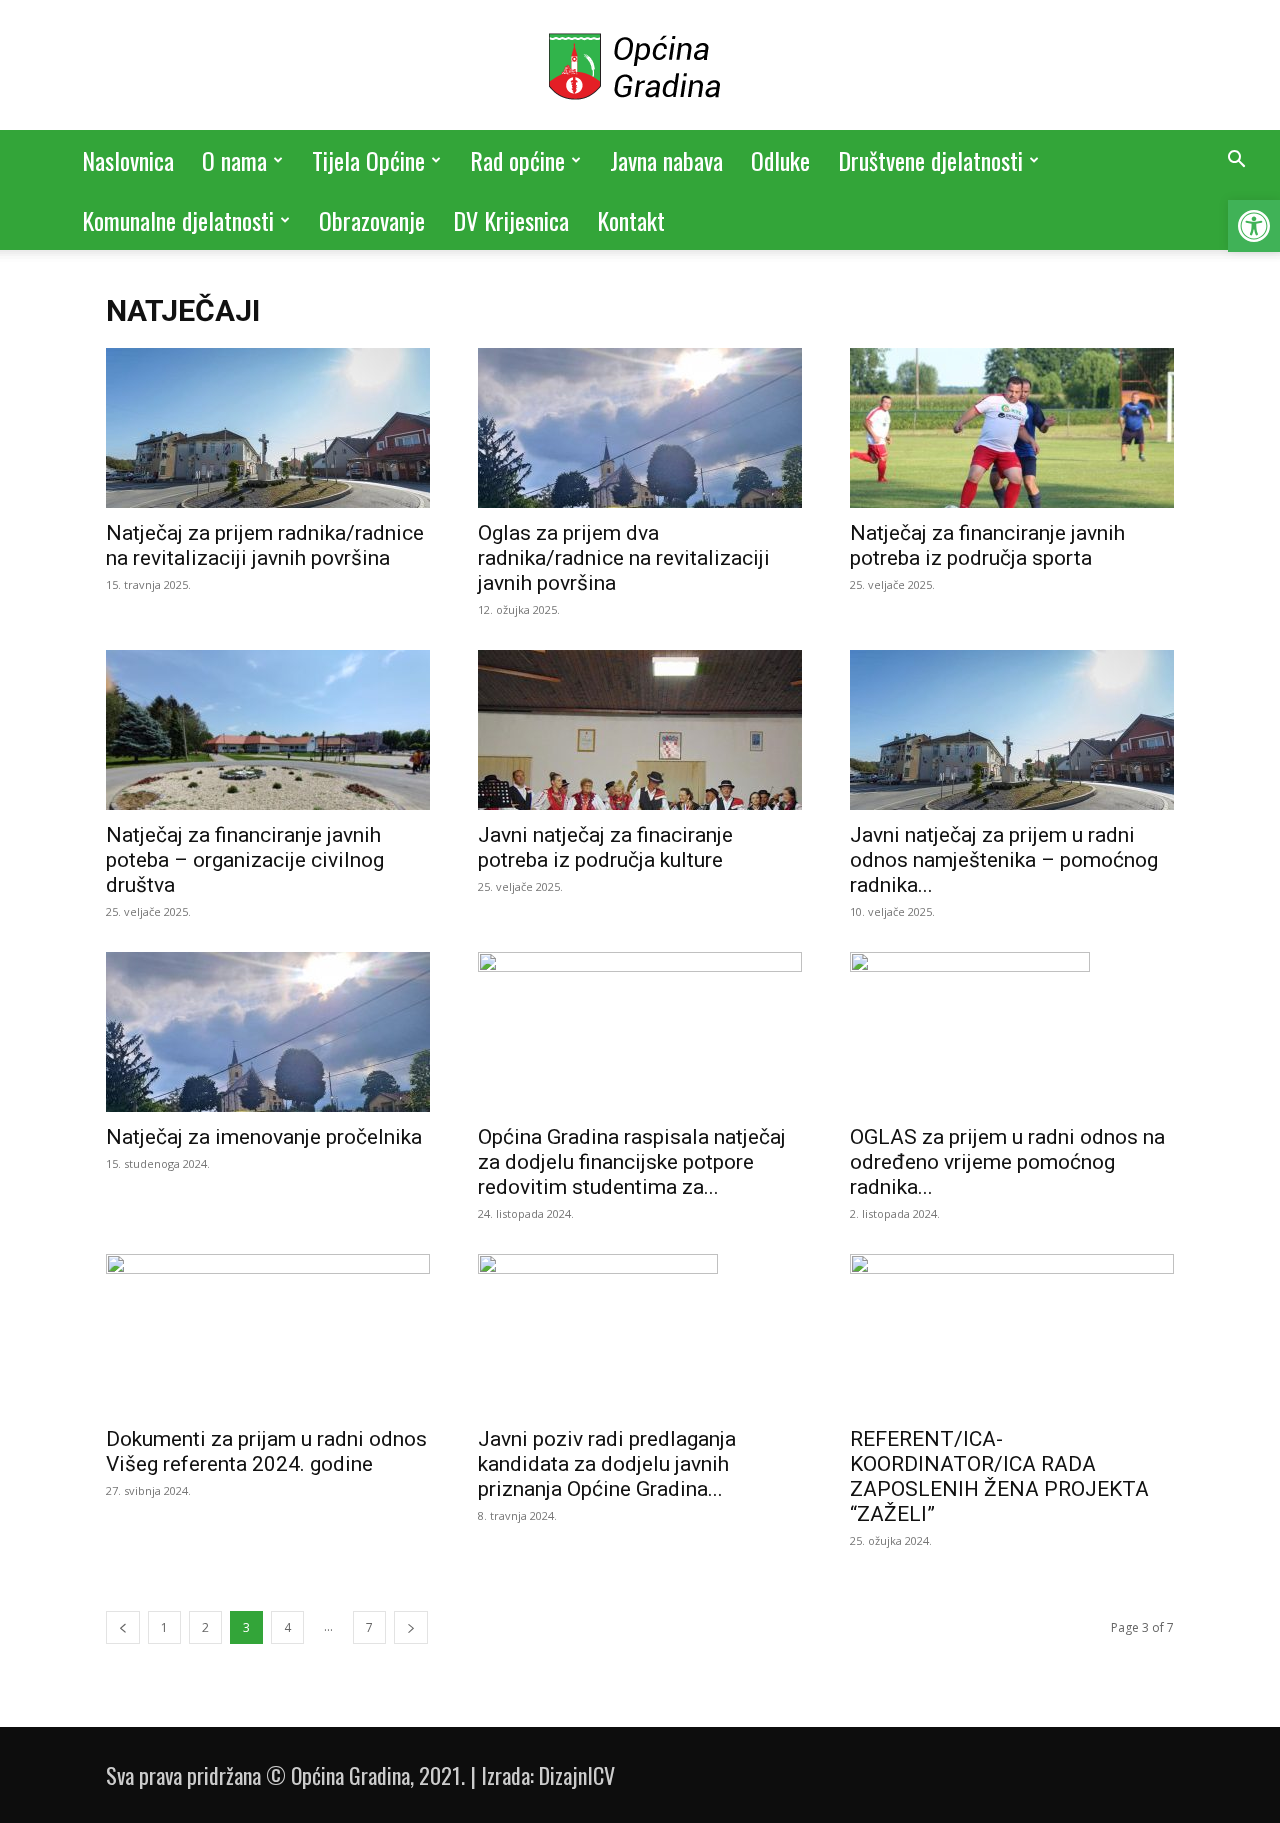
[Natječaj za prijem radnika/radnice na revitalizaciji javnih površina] (268, 428)
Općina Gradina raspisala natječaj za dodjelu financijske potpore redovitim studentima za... (632, 1162)
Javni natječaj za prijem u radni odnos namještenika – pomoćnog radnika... (1004, 860)
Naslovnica (128, 160)
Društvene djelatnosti (930, 160)
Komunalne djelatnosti (178, 220)
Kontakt (631, 220)
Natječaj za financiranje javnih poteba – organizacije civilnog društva (245, 860)
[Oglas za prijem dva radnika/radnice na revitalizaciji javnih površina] (640, 428)
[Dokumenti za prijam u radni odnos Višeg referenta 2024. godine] (268, 1334)
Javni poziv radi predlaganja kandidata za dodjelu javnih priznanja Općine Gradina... (607, 1464)
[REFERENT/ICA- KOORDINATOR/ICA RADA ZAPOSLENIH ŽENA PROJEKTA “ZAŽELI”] (1012, 1334)
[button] (1254, 226)
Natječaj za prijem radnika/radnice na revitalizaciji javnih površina (265, 545)
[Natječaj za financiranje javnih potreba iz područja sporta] (1012, 428)
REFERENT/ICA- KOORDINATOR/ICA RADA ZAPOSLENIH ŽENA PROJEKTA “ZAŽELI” (999, 1476)
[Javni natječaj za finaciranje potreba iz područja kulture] (640, 730)
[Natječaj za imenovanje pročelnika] (268, 1032)
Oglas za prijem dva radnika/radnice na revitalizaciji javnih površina (624, 558)
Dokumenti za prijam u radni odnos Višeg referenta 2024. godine (266, 1451)
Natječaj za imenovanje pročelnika (264, 1137)
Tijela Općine (368, 160)
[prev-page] (123, 1627)
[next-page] (411, 1627)
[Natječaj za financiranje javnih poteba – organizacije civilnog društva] (268, 730)
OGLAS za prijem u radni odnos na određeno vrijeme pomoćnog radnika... (1007, 1162)
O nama (234, 160)
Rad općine (517, 160)
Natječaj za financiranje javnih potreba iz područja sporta (987, 545)
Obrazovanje (372, 220)
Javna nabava (666, 160)
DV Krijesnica (511, 220)
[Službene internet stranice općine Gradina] (640, 66)
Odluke (780, 160)
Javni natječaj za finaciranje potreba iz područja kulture (605, 847)
